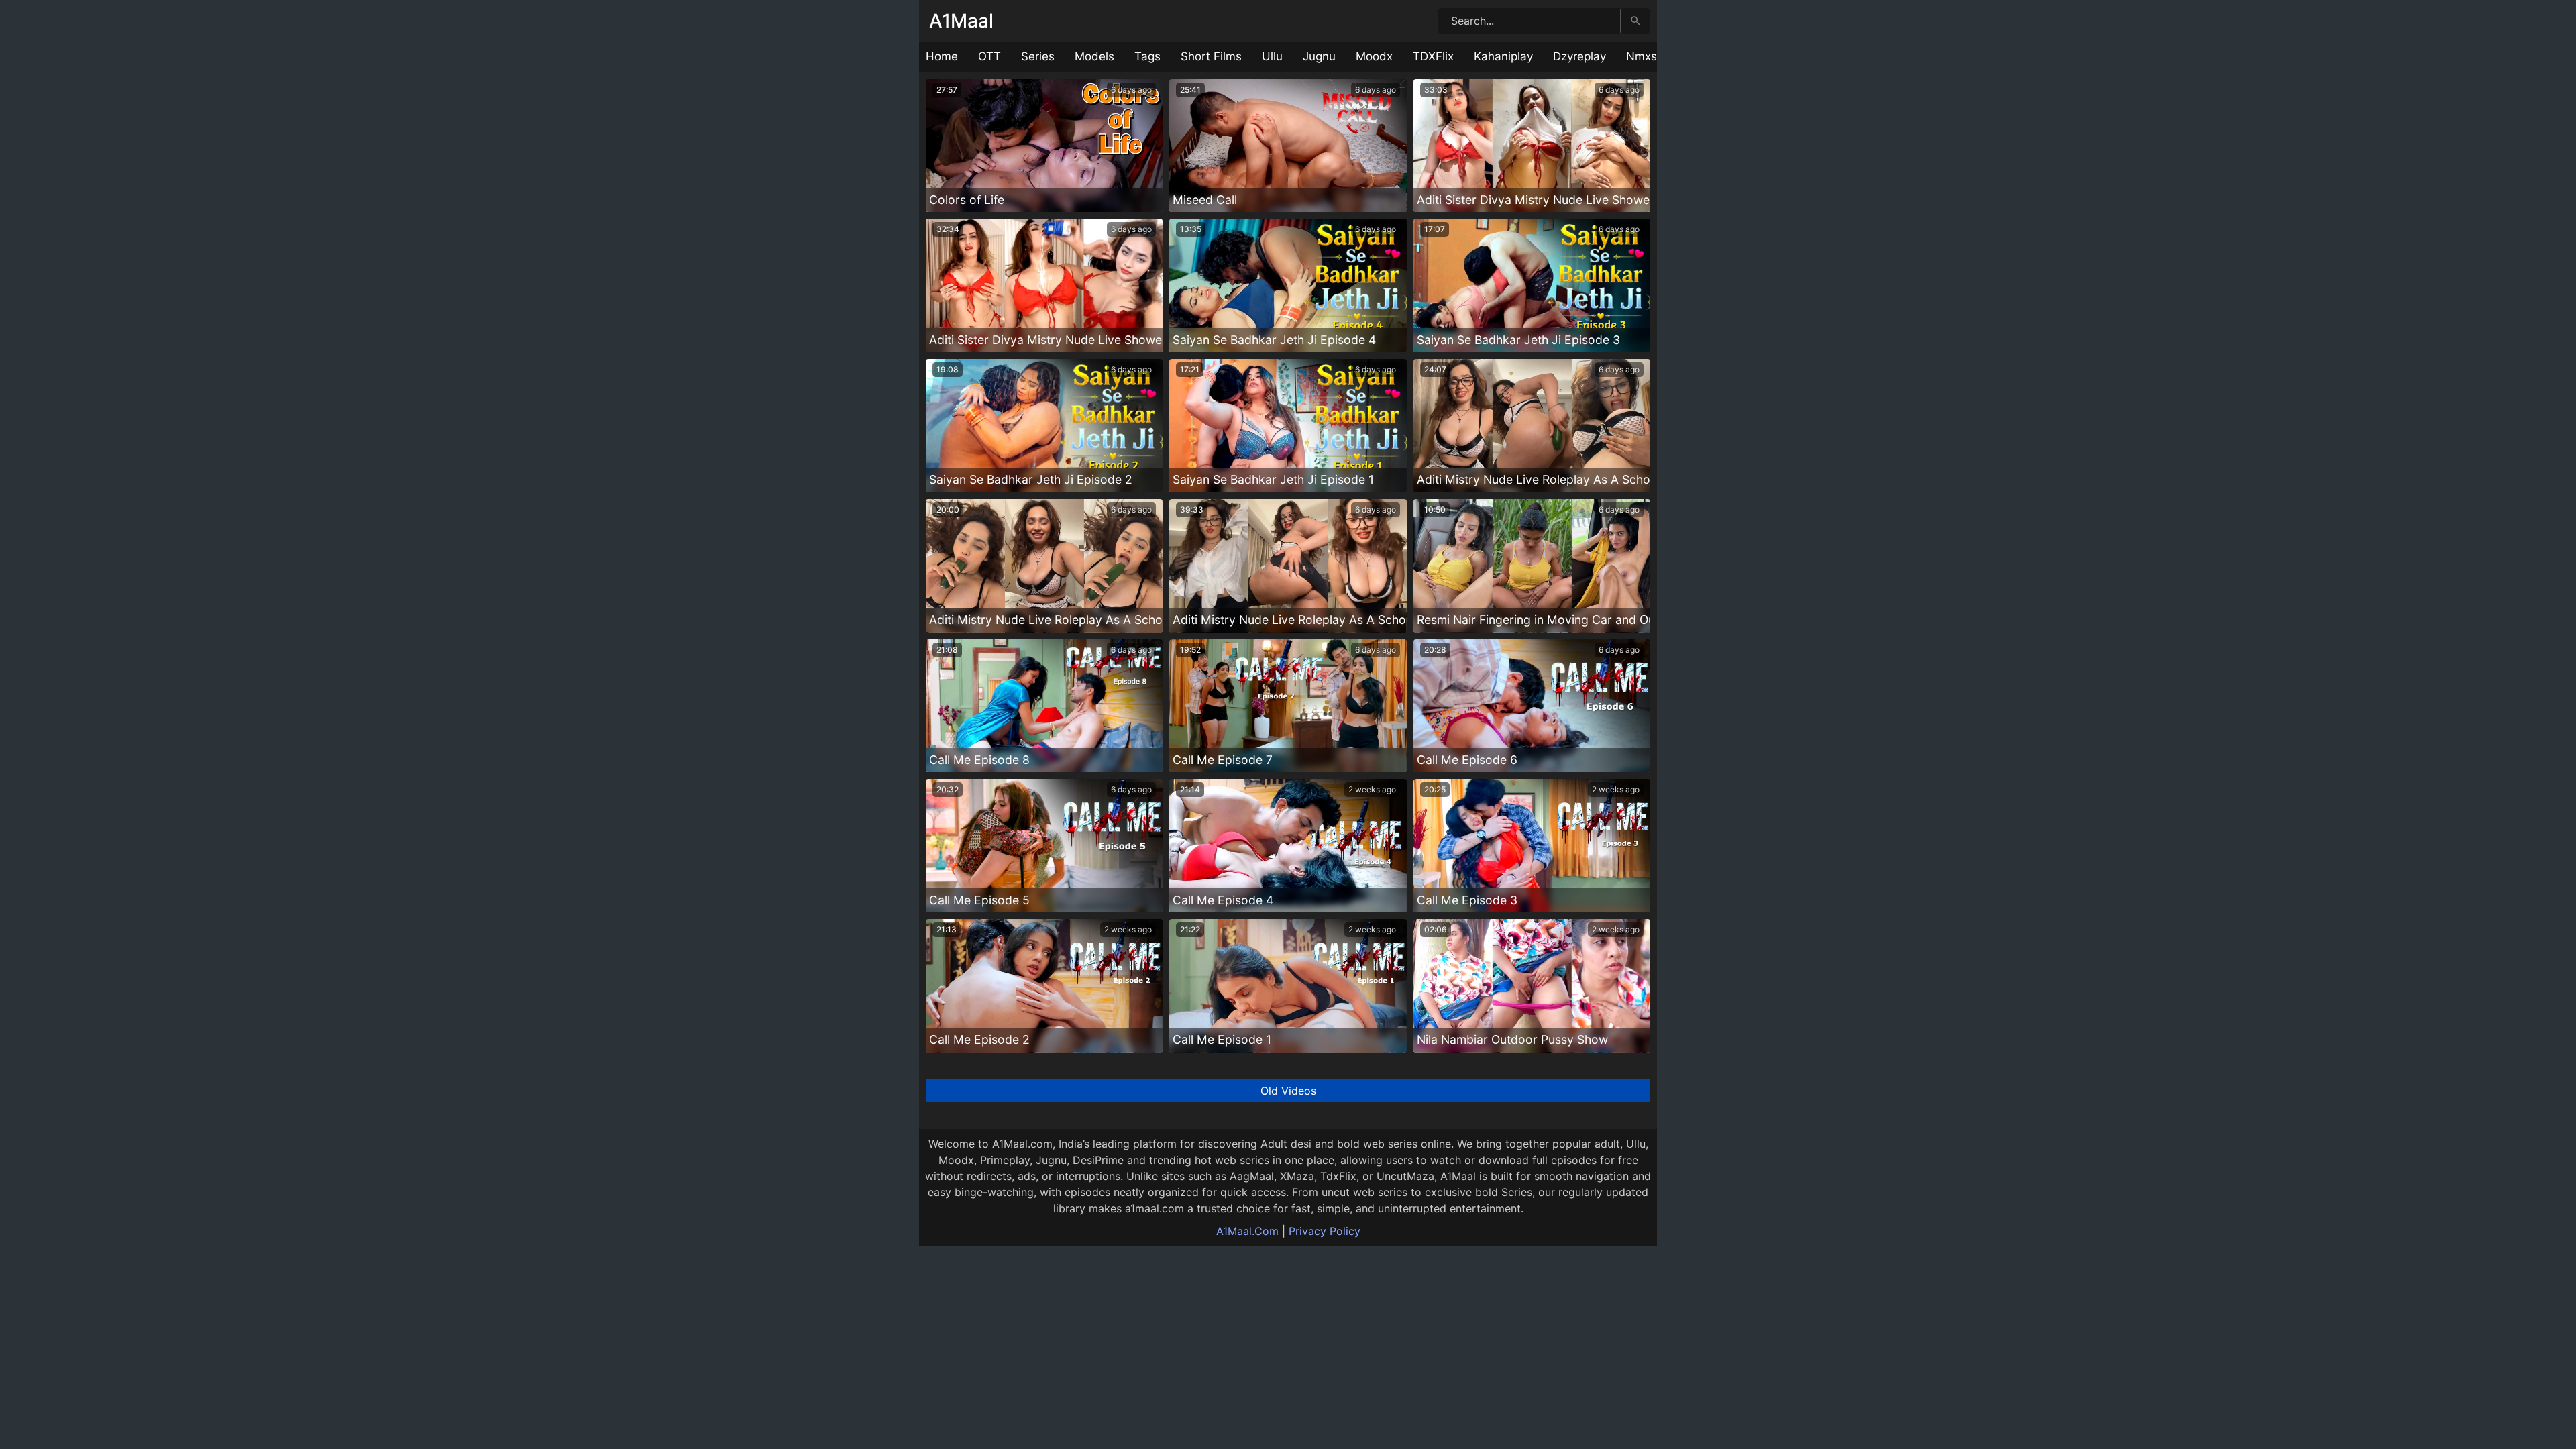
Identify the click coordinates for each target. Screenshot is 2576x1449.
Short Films (1211, 56)
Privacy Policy (1325, 1231)
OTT (989, 56)
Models (1094, 56)
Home (942, 56)
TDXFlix (1433, 56)
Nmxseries (1655, 56)
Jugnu (1319, 56)
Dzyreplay (1579, 56)
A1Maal (961, 21)
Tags (1147, 56)
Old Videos (1288, 1091)
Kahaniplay (1503, 56)
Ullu (1272, 56)
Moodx (1374, 56)
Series (1038, 56)
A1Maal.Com (1247, 1231)
